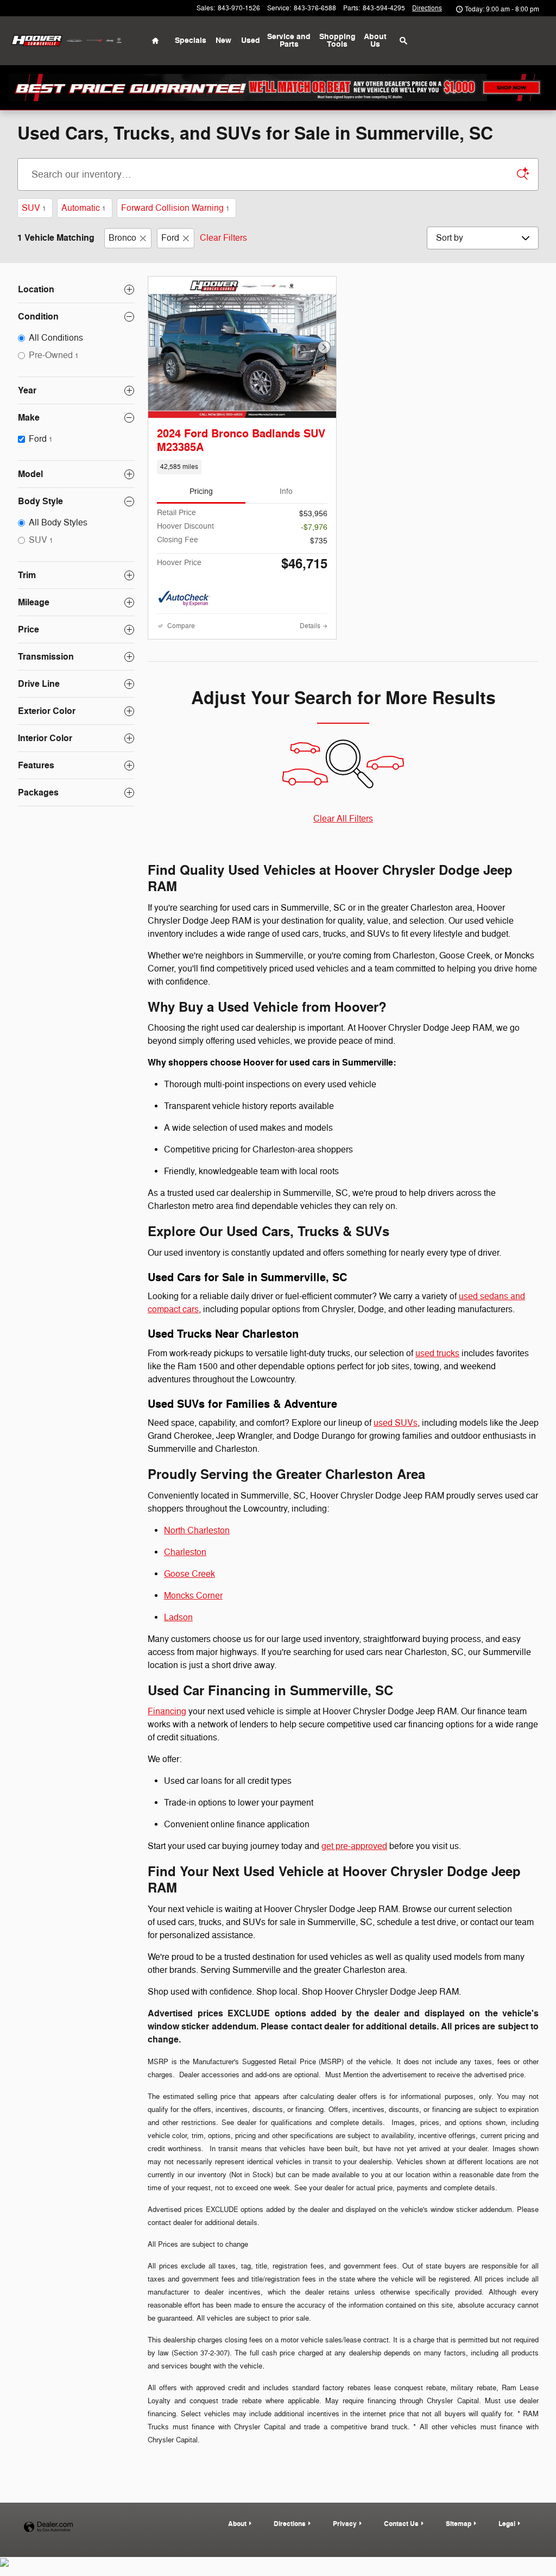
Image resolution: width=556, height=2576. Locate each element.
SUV (34, 208)
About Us (375, 40)
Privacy (345, 2524)
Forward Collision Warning (175, 208)
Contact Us (401, 2524)
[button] (242, 467)
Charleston (185, 1552)
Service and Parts (289, 40)
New (223, 40)
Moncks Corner (193, 1596)
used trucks (437, 1353)
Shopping (337, 40)
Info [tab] (286, 491)
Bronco (122, 238)
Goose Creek (189, 1574)
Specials (191, 40)
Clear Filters (223, 238)
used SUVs (396, 1423)
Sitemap (459, 2524)
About (237, 2524)
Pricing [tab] (201, 491)
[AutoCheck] (184, 599)
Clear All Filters (343, 819)
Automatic (84, 208)
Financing (167, 1712)
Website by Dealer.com (48, 2527)
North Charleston (197, 1531)
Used (251, 40)
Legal (507, 2524)
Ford (170, 238)
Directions (290, 2524)
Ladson (178, 1618)
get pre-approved (354, 1846)
